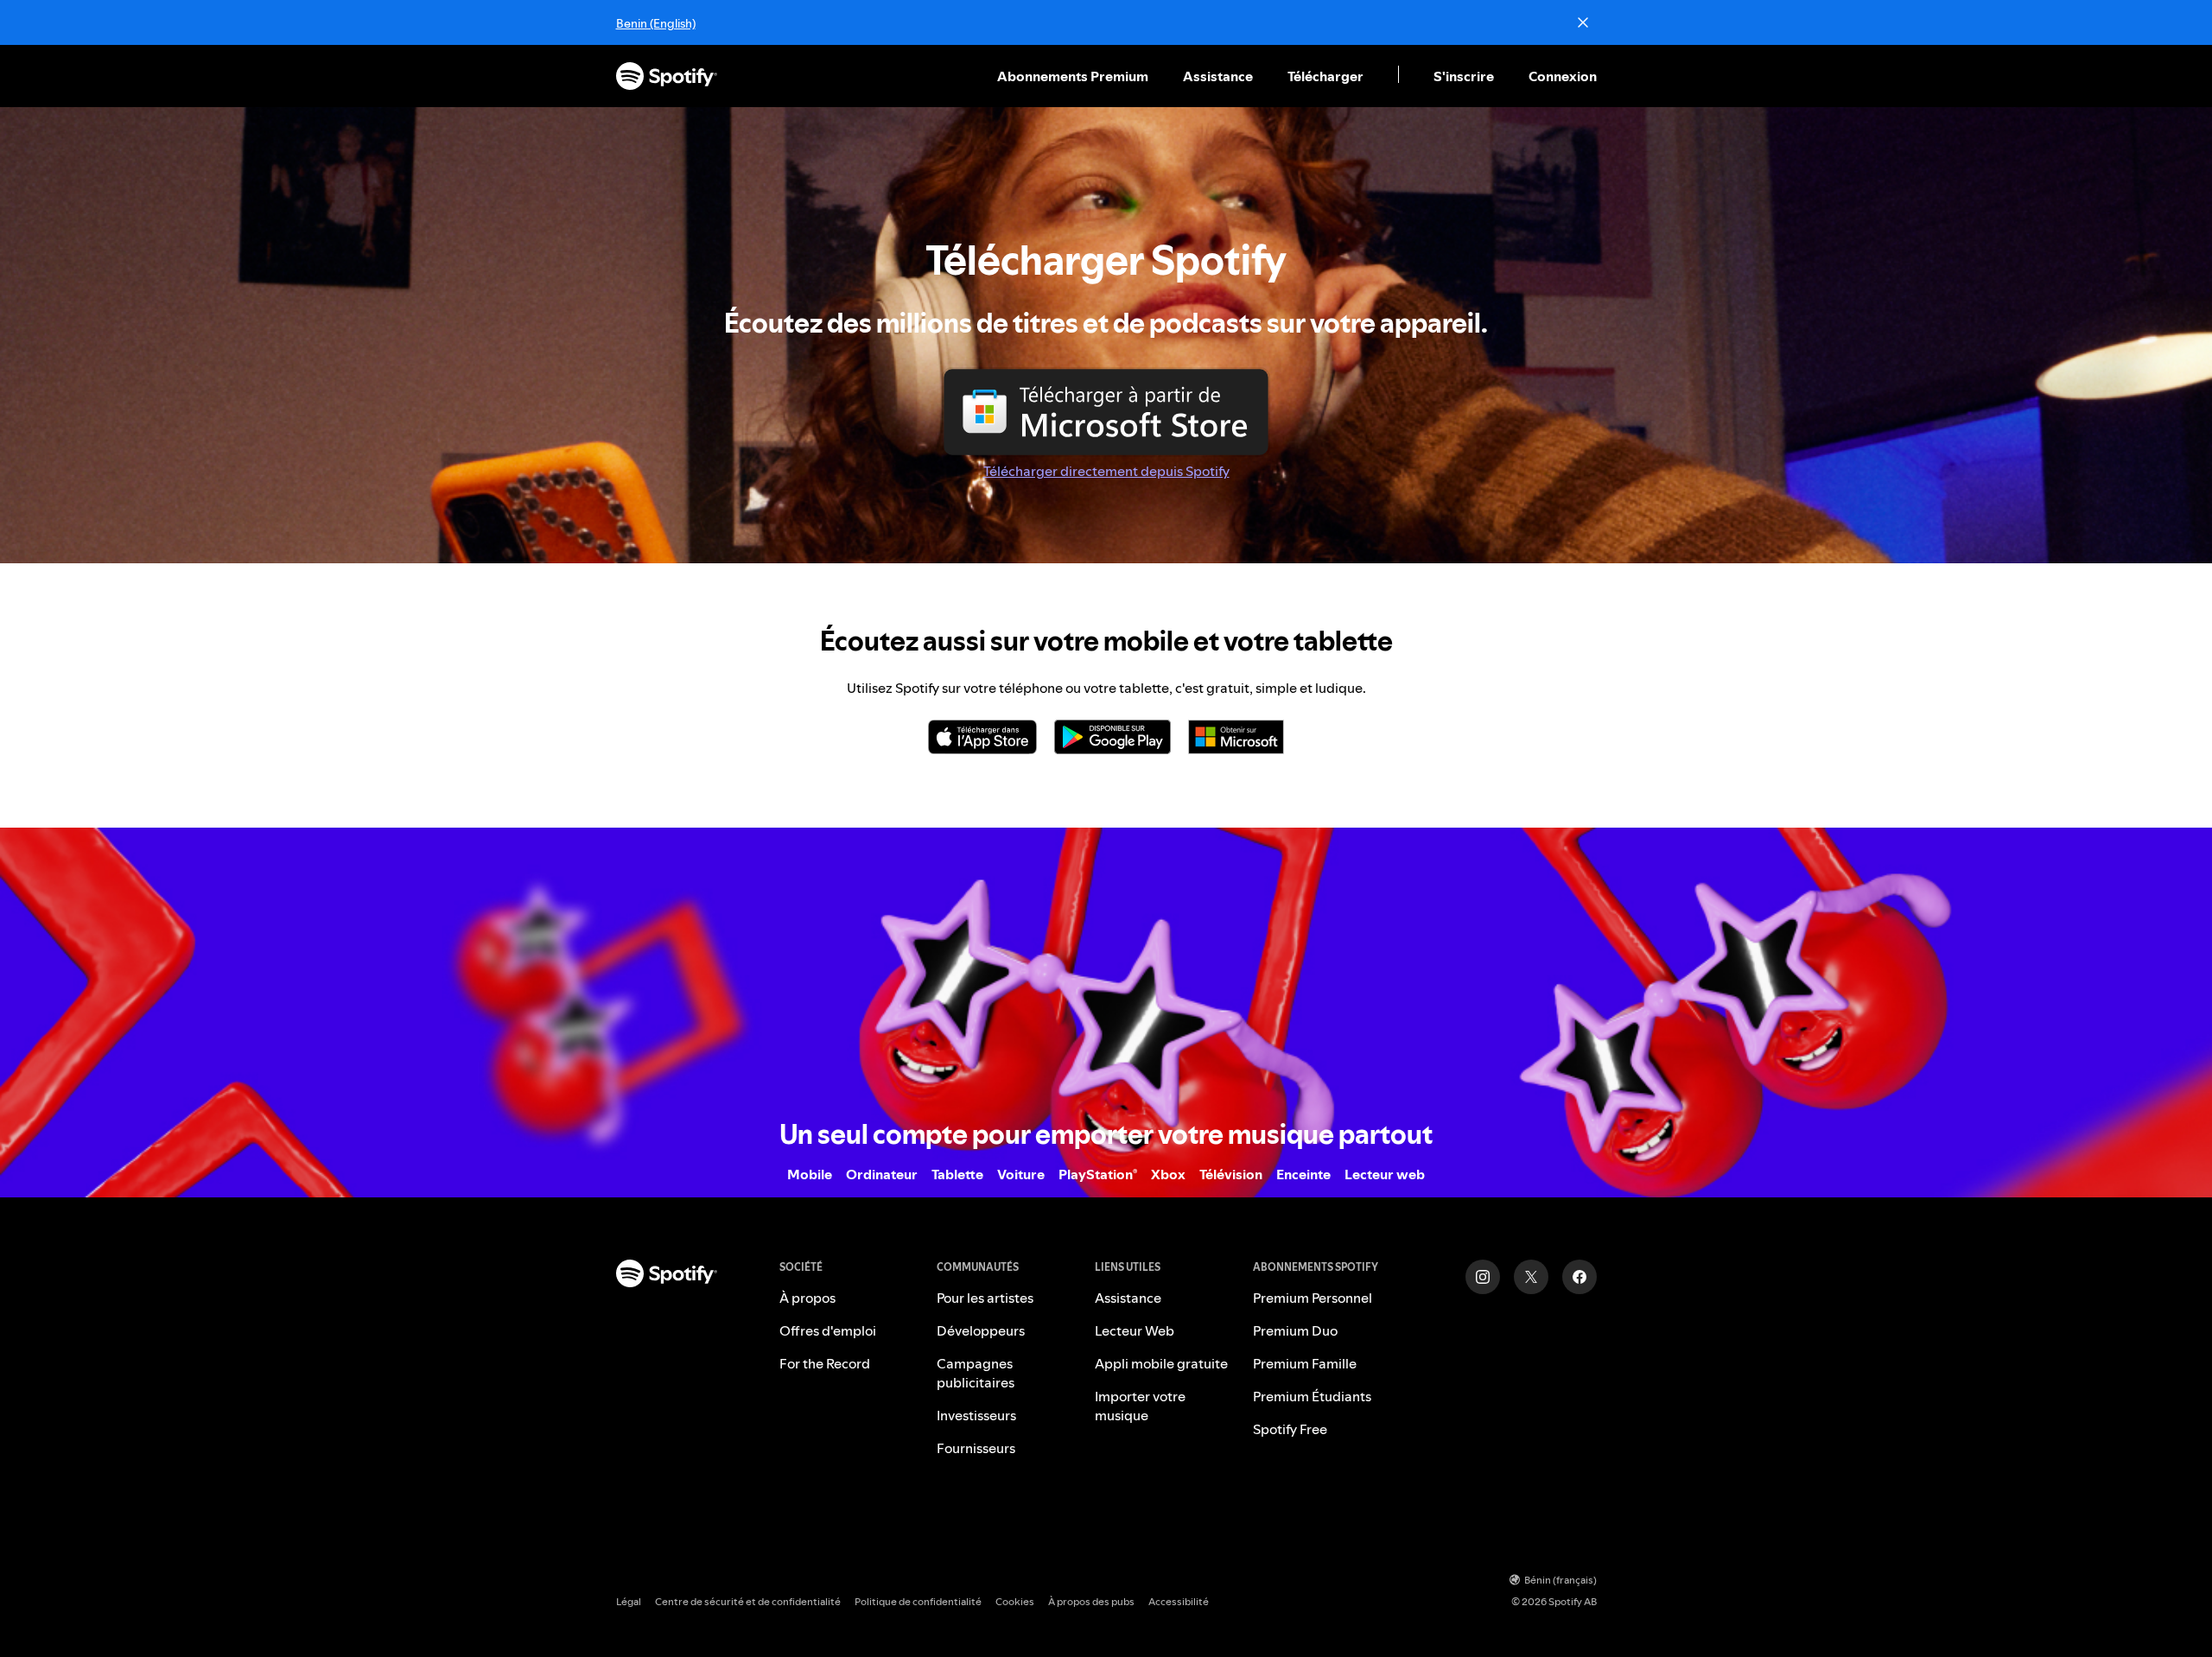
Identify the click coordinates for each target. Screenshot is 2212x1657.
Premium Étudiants (1312, 1396)
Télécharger (1325, 76)
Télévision (1231, 1174)
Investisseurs (976, 1415)
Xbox (1168, 1174)
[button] (1074, 76)
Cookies (1015, 1601)
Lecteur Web (1135, 1330)
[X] (1531, 1277)
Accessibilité (1179, 1601)
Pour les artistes (985, 1298)
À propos (807, 1298)
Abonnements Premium (1073, 76)
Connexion (1563, 76)
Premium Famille (1305, 1363)
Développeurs (981, 1330)
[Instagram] (1483, 1277)
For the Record (825, 1363)
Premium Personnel (1313, 1298)
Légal (629, 1601)
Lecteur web (1385, 1174)
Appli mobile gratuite (1161, 1363)
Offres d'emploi (828, 1330)
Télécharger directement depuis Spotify (1106, 471)
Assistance (1218, 76)
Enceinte (1303, 1174)
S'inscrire (1464, 76)
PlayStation (1098, 1174)
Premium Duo (1295, 1330)
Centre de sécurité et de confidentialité (748, 1601)
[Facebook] (1580, 1277)
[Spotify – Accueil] (667, 76)
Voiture (1021, 1174)
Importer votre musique (1140, 1406)
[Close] (1583, 22)
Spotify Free (1290, 1429)
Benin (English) (656, 23)
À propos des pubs (1091, 1601)
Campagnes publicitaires (976, 1373)
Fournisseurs (976, 1448)
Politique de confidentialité (918, 1601)
